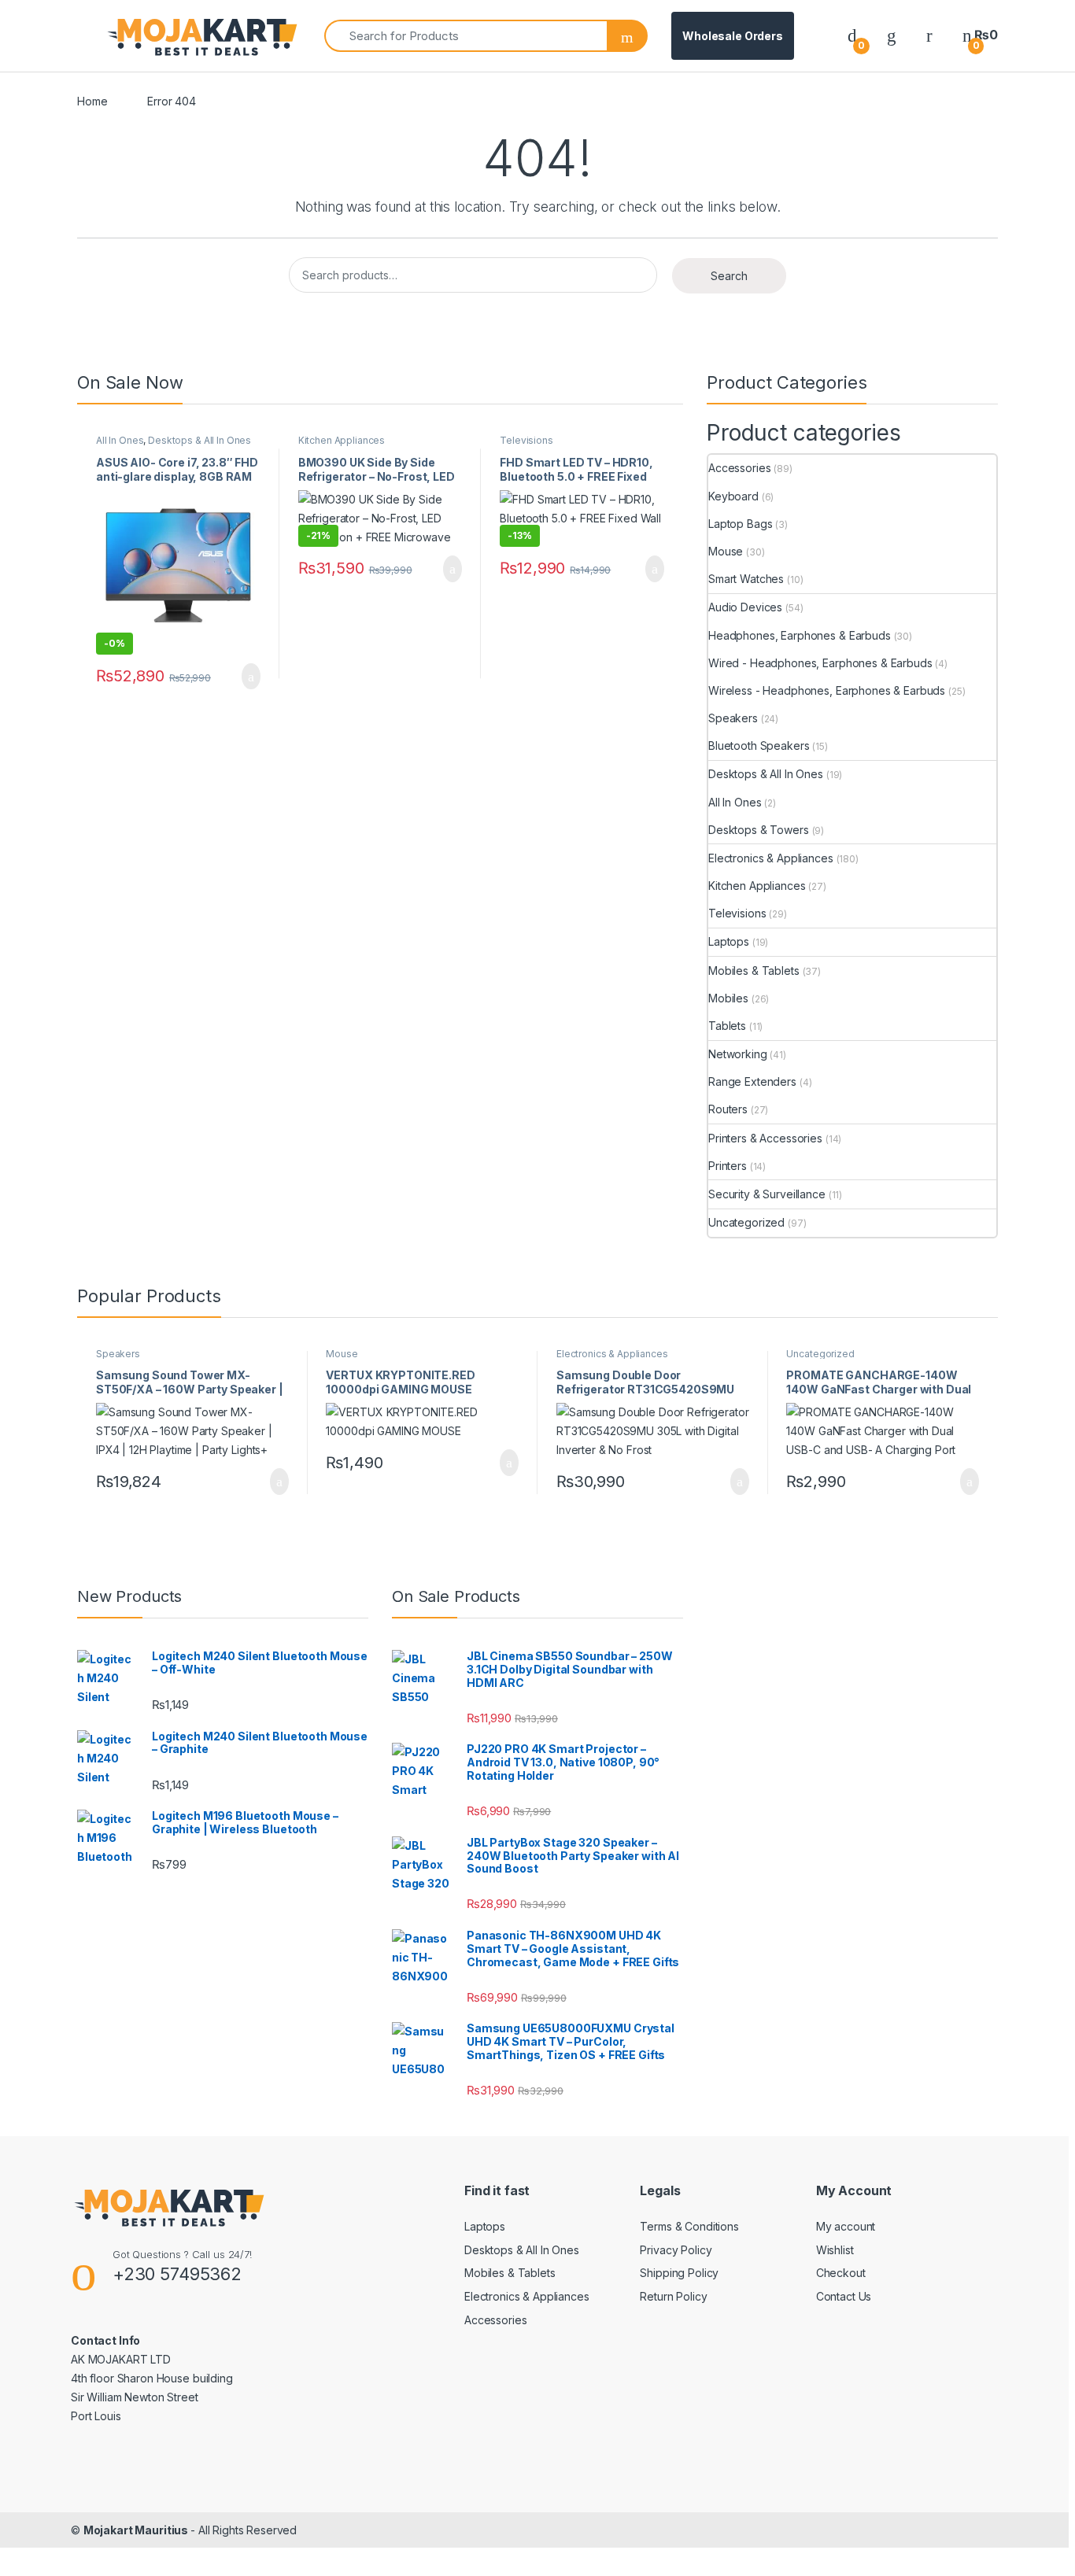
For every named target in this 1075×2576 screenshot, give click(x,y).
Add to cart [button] (250, 677)
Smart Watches (746, 579)
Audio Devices (745, 607)
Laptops (729, 941)
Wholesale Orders (733, 36)
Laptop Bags (740, 524)
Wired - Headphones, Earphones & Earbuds (820, 663)
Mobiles (728, 998)
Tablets (727, 1026)
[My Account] (929, 35)
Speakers (733, 718)
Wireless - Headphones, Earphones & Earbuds (827, 690)
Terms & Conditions (689, 2226)
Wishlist (835, 2250)
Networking (738, 1054)
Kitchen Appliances (342, 440)
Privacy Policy (676, 2250)
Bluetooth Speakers (759, 745)
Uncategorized (746, 1222)
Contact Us (844, 2296)
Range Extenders (752, 1081)
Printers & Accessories (765, 1138)
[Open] (91, 36)
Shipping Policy (679, 2273)
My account (846, 2226)
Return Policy (673, 2296)
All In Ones (120, 440)
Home (92, 101)
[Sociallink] (78, 2450)
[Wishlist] (892, 35)
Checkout (841, 2273)
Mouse (726, 551)
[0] (852, 35)
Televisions (526, 440)
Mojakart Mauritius (137, 2530)
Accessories (739, 468)
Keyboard (733, 496)
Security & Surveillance (767, 1194)
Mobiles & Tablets (754, 971)
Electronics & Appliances (771, 858)
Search (729, 276)
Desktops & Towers (759, 830)
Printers (728, 1166)
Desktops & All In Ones (199, 440)
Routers (728, 1109)
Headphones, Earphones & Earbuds (800, 635)
